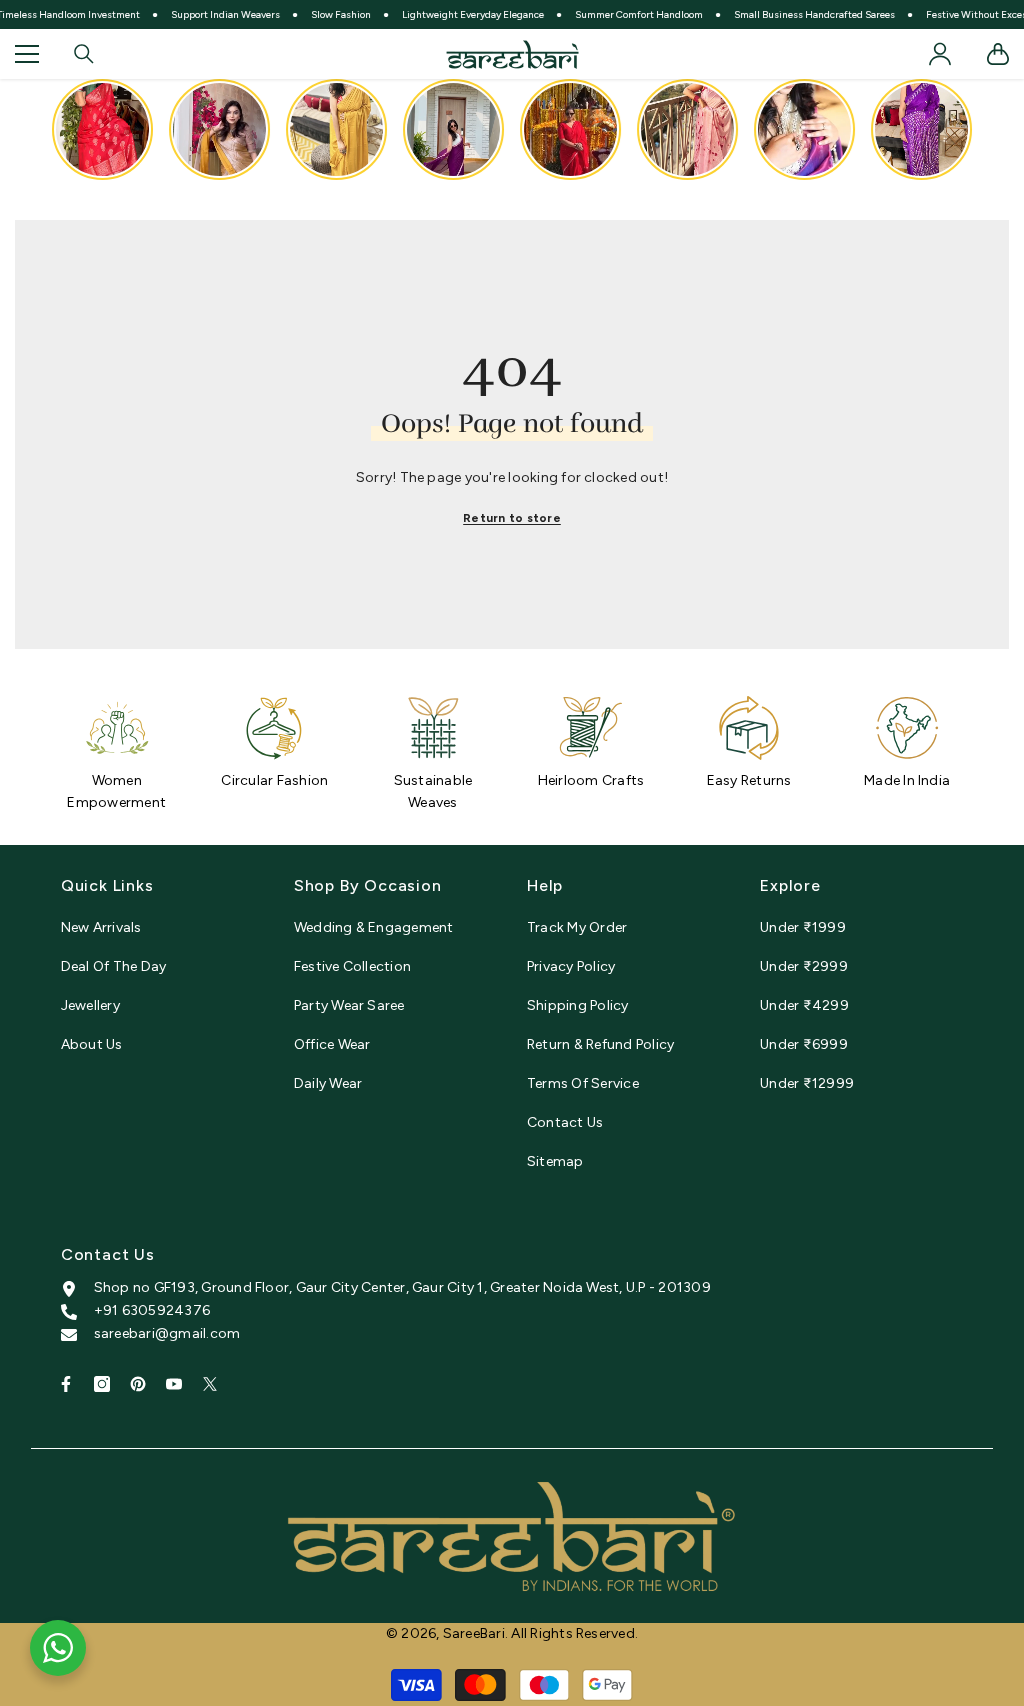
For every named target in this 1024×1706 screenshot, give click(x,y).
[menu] (27, 54)
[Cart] (998, 54)
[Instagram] (102, 1384)
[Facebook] (66, 1384)
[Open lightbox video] (102, 129)
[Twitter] (210, 1384)
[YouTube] (174, 1384)
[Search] (84, 54)
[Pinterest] (138, 1384)
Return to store (512, 518)
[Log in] (940, 54)
